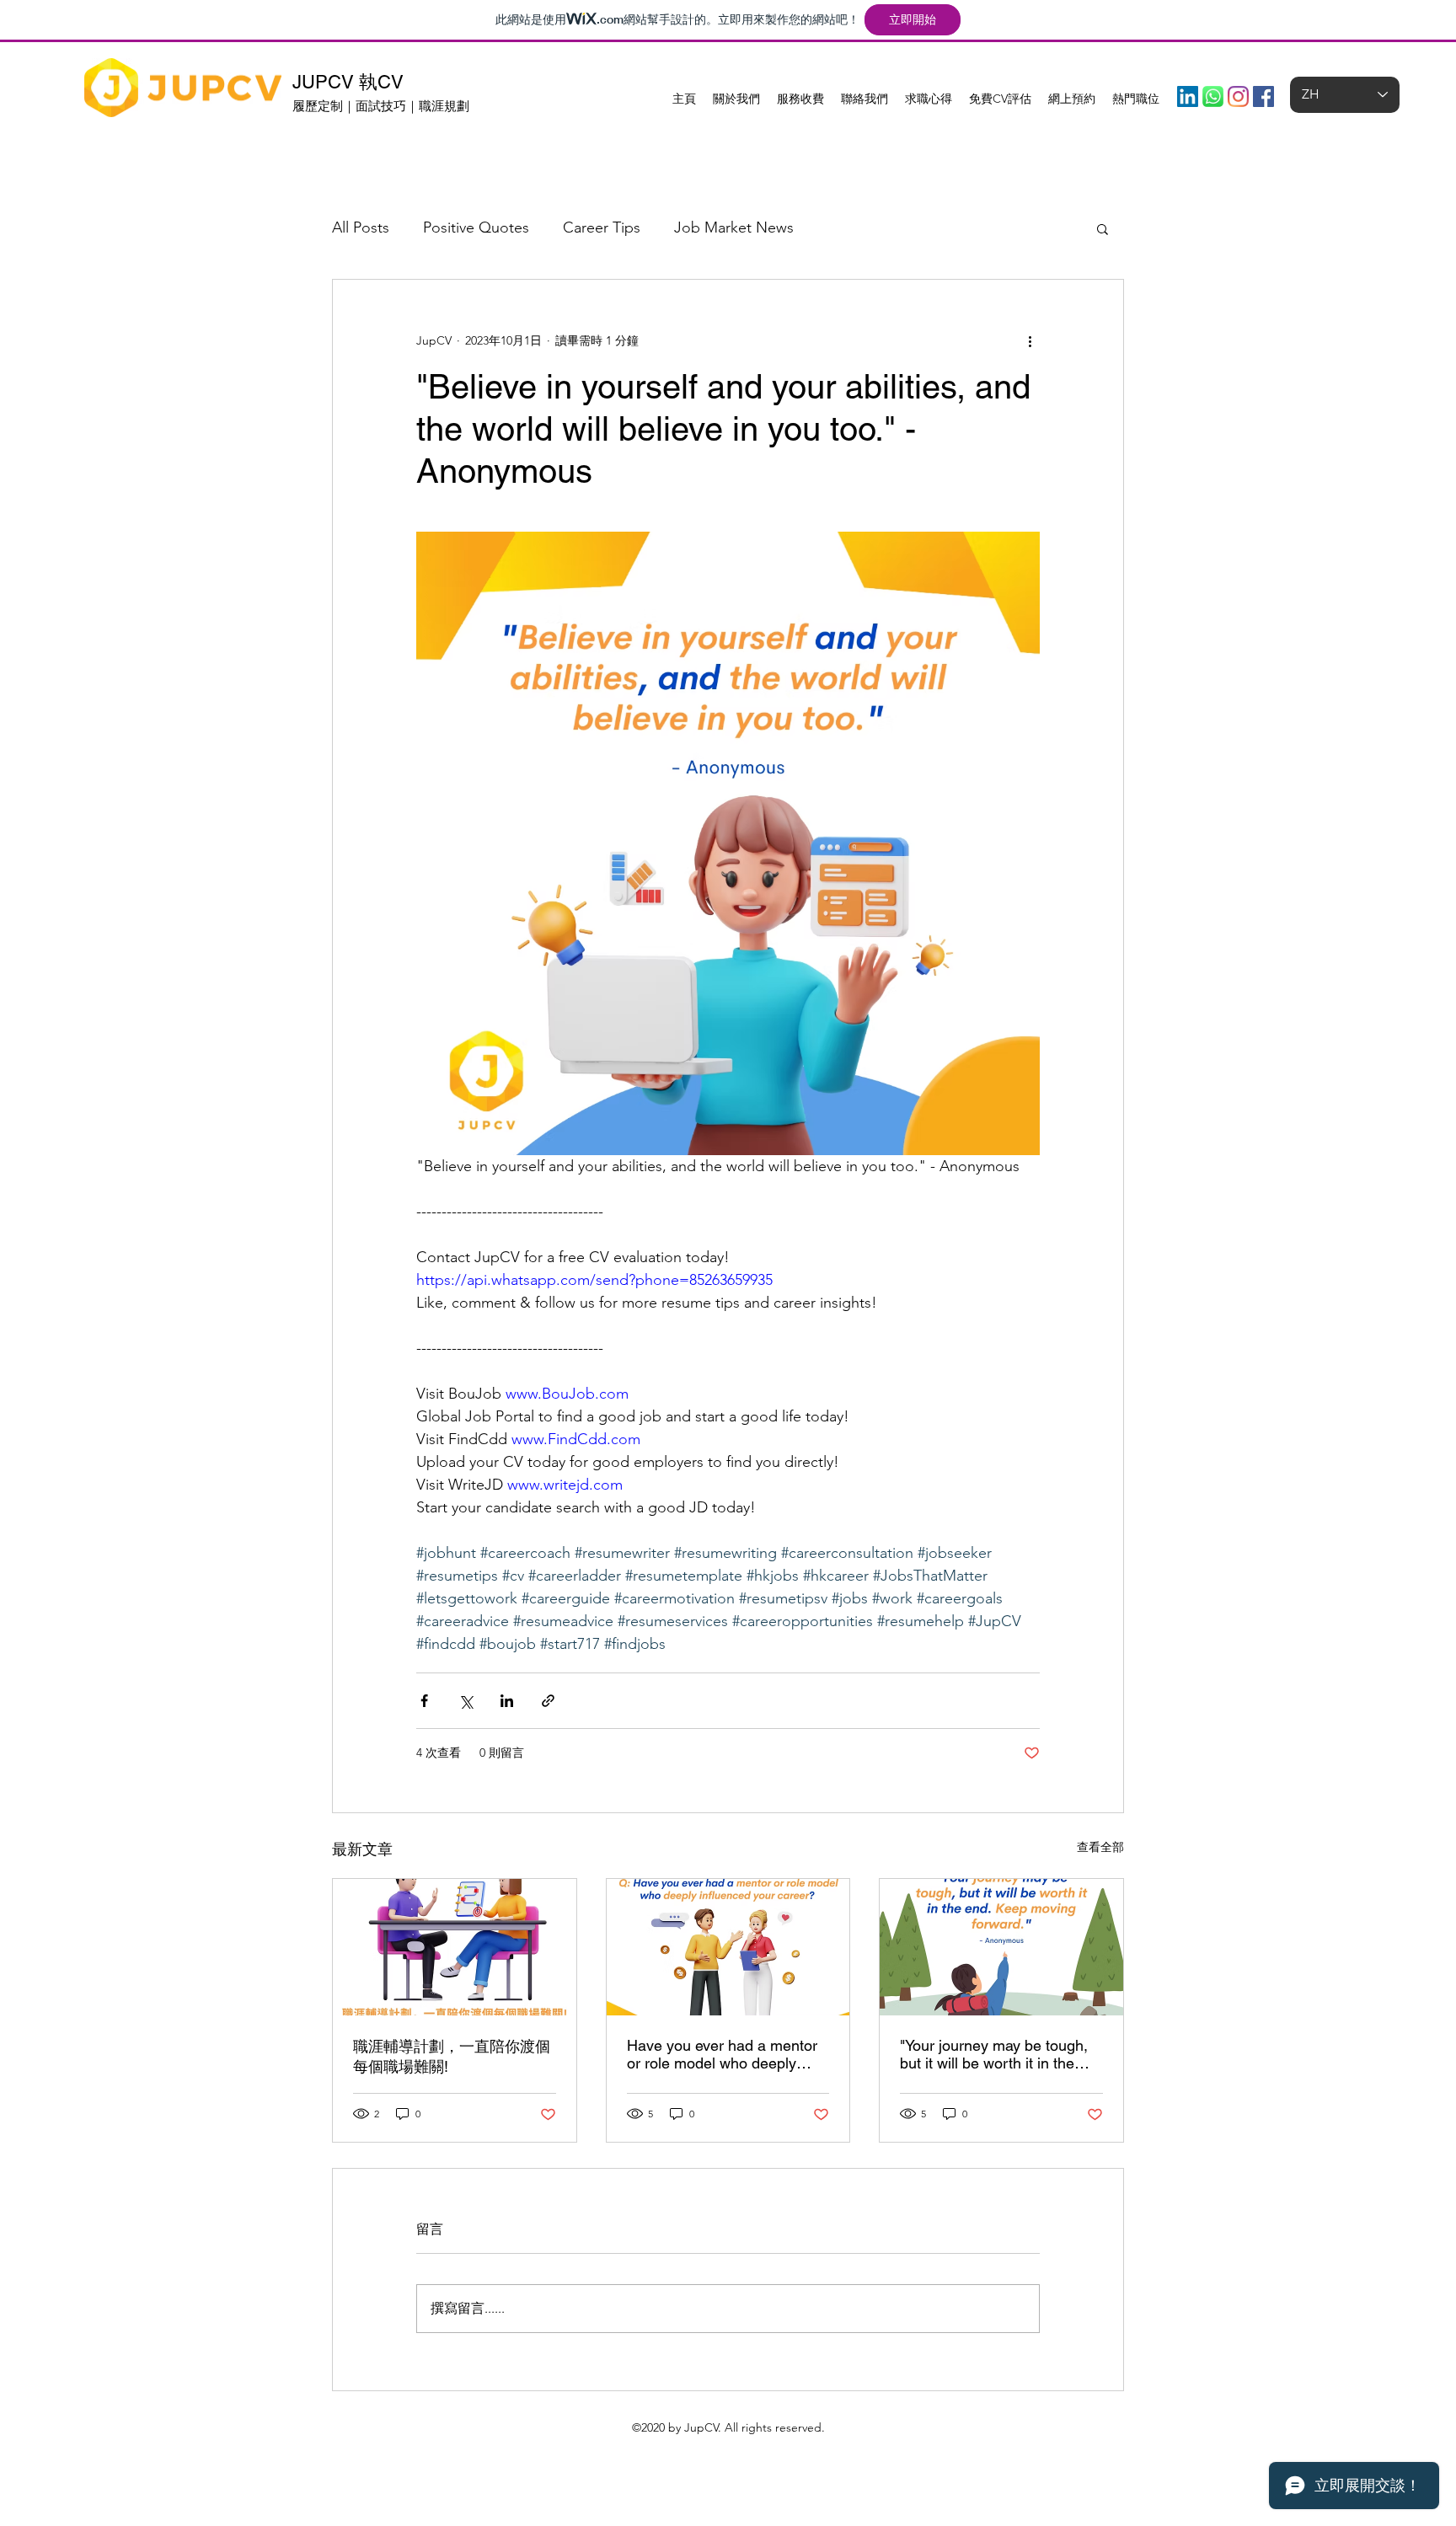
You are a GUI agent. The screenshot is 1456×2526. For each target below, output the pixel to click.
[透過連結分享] (548, 1701)
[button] (1103, 228)
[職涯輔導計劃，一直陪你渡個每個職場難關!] (455, 1947)
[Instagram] (1238, 96)
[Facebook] (1263, 96)
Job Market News (734, 227)
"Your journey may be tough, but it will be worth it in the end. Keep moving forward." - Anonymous (996, 2054)
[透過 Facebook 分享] (424, 1701)
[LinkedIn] (1188, 96)
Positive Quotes (476, 227)
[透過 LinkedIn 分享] (507, 1701)
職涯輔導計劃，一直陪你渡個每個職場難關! (452, 2056)
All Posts (361, 227)
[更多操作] (1030, 340)
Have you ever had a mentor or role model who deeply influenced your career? (722, 2054)
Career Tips (602, 227)
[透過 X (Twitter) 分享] (466, 1701)
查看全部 (1100, 1847)
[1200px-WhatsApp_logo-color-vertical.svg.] (1213, 96)
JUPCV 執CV (348, 82)
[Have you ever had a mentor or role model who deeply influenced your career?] (728, 1947)
